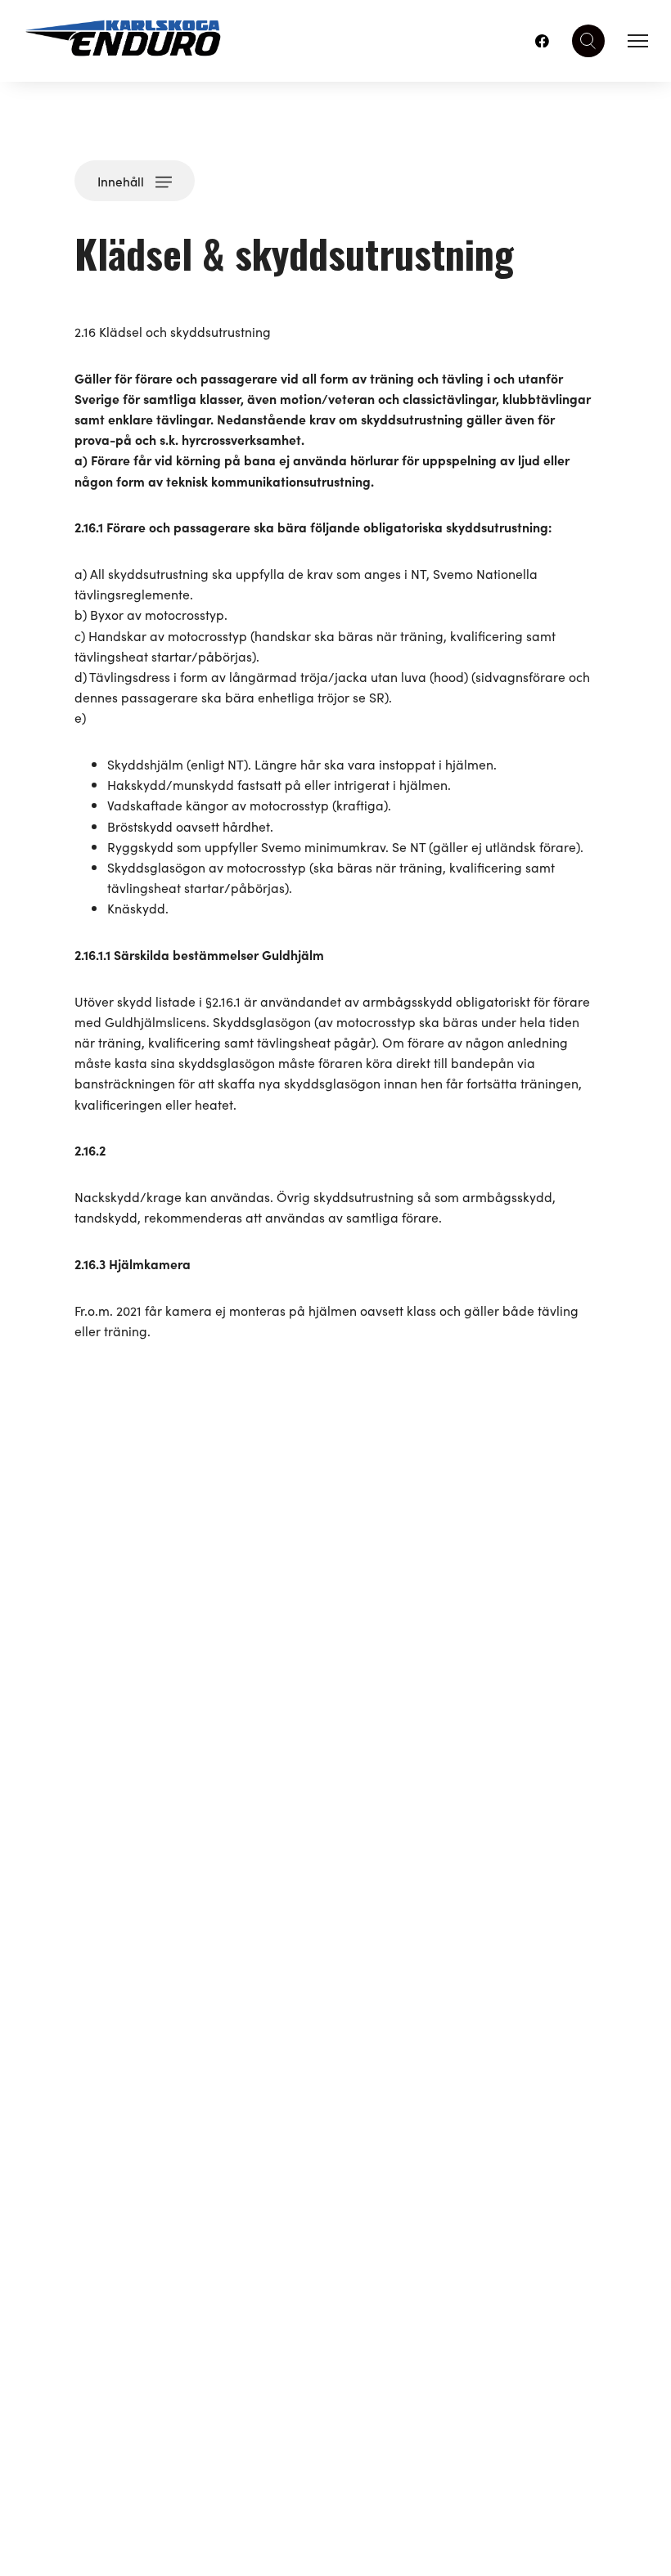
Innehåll (121, 181)
